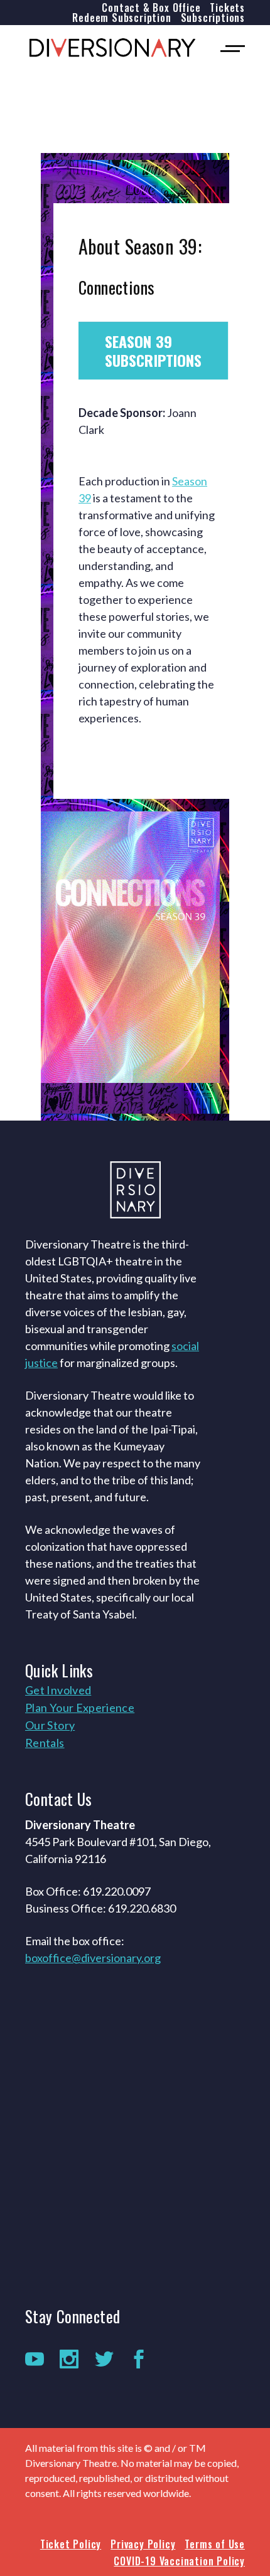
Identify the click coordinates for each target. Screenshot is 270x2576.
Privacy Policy (143, 2544)
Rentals (45, 1743)
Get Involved (58, 1690)
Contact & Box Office (151, 8)
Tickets (227, 8)
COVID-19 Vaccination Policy (179, 2561)
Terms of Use (215, 2544)
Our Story (50, 1725)
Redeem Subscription (121, 18)
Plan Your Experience (80, 1708)
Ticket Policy (71, 2544)
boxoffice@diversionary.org (93, 1958)
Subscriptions (213, 18)
